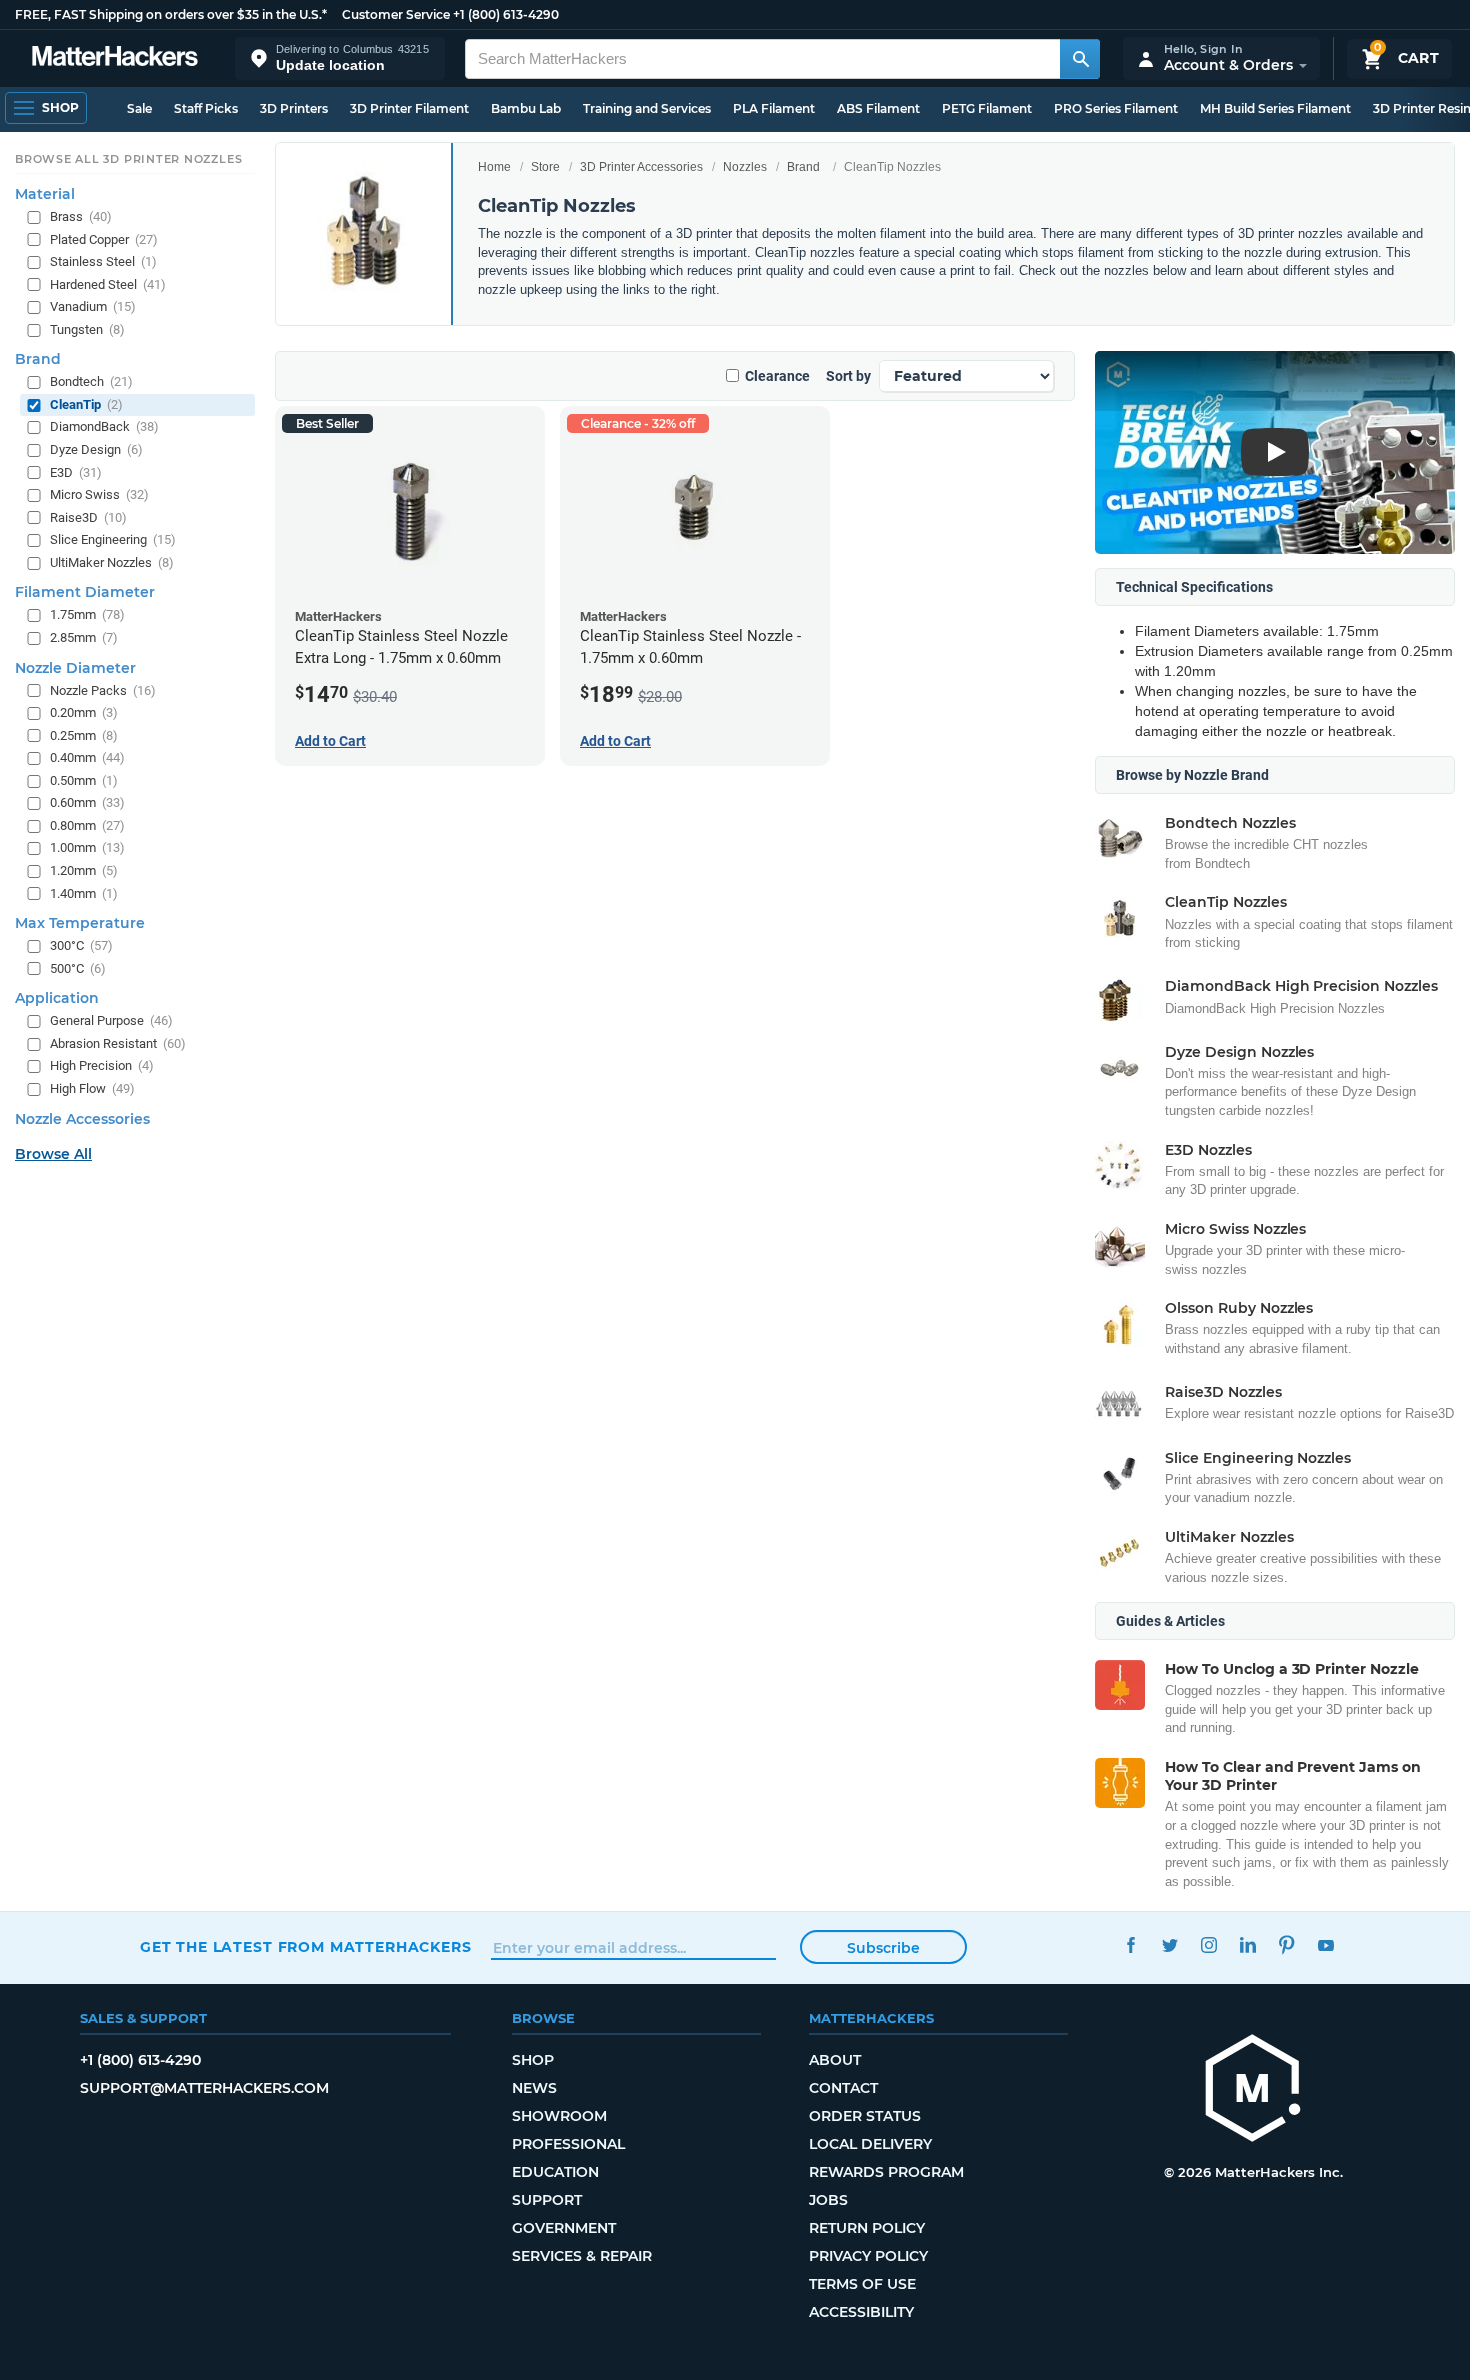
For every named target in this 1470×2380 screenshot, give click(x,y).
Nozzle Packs (103, 689)
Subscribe (883, 1948)
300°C (81, 945)
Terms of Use (862, 2284)
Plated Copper (104, 238)
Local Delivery (870, 2144)
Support (547, 2200)
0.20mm (84, 712)
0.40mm (87, 757)
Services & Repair (582, 2256)
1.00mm (87, 847)
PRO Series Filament (1116, 108)
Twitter (1169, 1944)
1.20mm (84, 870)
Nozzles (745, 167)
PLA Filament (774, 108)
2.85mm (84, 637)
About (835, 2060)
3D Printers (294, 108)
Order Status (865, 2116)
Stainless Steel (103, 261)
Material (45, 194)
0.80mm (87, 825)
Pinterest (1286, 1944)
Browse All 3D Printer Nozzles (128, 159)
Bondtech (91, 381)
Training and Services (647, 108)
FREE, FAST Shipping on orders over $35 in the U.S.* (171, 14)
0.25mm (84, 734)
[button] (340, 58)
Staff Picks (206, 108)
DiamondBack (104, 426)
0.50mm (84, 780)
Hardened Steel (108, 283)
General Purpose (111, 1020)
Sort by (848, 376)
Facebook (1130, 1944)
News (534, 2088)
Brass (81, 216)
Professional (568, 2144)
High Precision (102, 1065)
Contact (843, 2088)
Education (555, 2172)
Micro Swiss (99, 494)
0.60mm (87, 802)
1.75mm (87, 614)
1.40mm (84, 892)
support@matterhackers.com (204, 2088)
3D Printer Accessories (641, 167)
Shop (533, 2060)
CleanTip (86, 404)
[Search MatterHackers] (1080, 59)
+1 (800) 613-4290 (506, 14)
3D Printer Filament (409, 108)
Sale (139, 108)
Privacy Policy (868, 2256)
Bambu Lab (526, 108)
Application (57, 998)
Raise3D (88, 516)
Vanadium (93, 306)
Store (545, 167)
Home (494, 167)
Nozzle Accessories (82, 1118)
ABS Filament (878, 108)
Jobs (828, 2200)
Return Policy (867, 2228)
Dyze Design (96, 449)
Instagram (1208, 1944)
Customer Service (396, 14)
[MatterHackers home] (115, 58)
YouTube (1325, 1944)
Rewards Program (886, 2172)
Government (564, 2228)
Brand (803, 167)
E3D (76, 471)
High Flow (92, 1088)
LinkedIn (1247, 1944)
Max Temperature (80, 923)
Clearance (777, 376)
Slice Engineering (113, 539)
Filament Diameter (85, 592)
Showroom (559, 2116)
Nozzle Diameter (75, 667)
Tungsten (87, 329)
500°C (78, 967)
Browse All (53, 1153)
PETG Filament (987, 108)
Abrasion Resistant (118, 1043)
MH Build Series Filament (1275, 108)
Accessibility (861, 2312)
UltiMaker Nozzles (112, 562)
